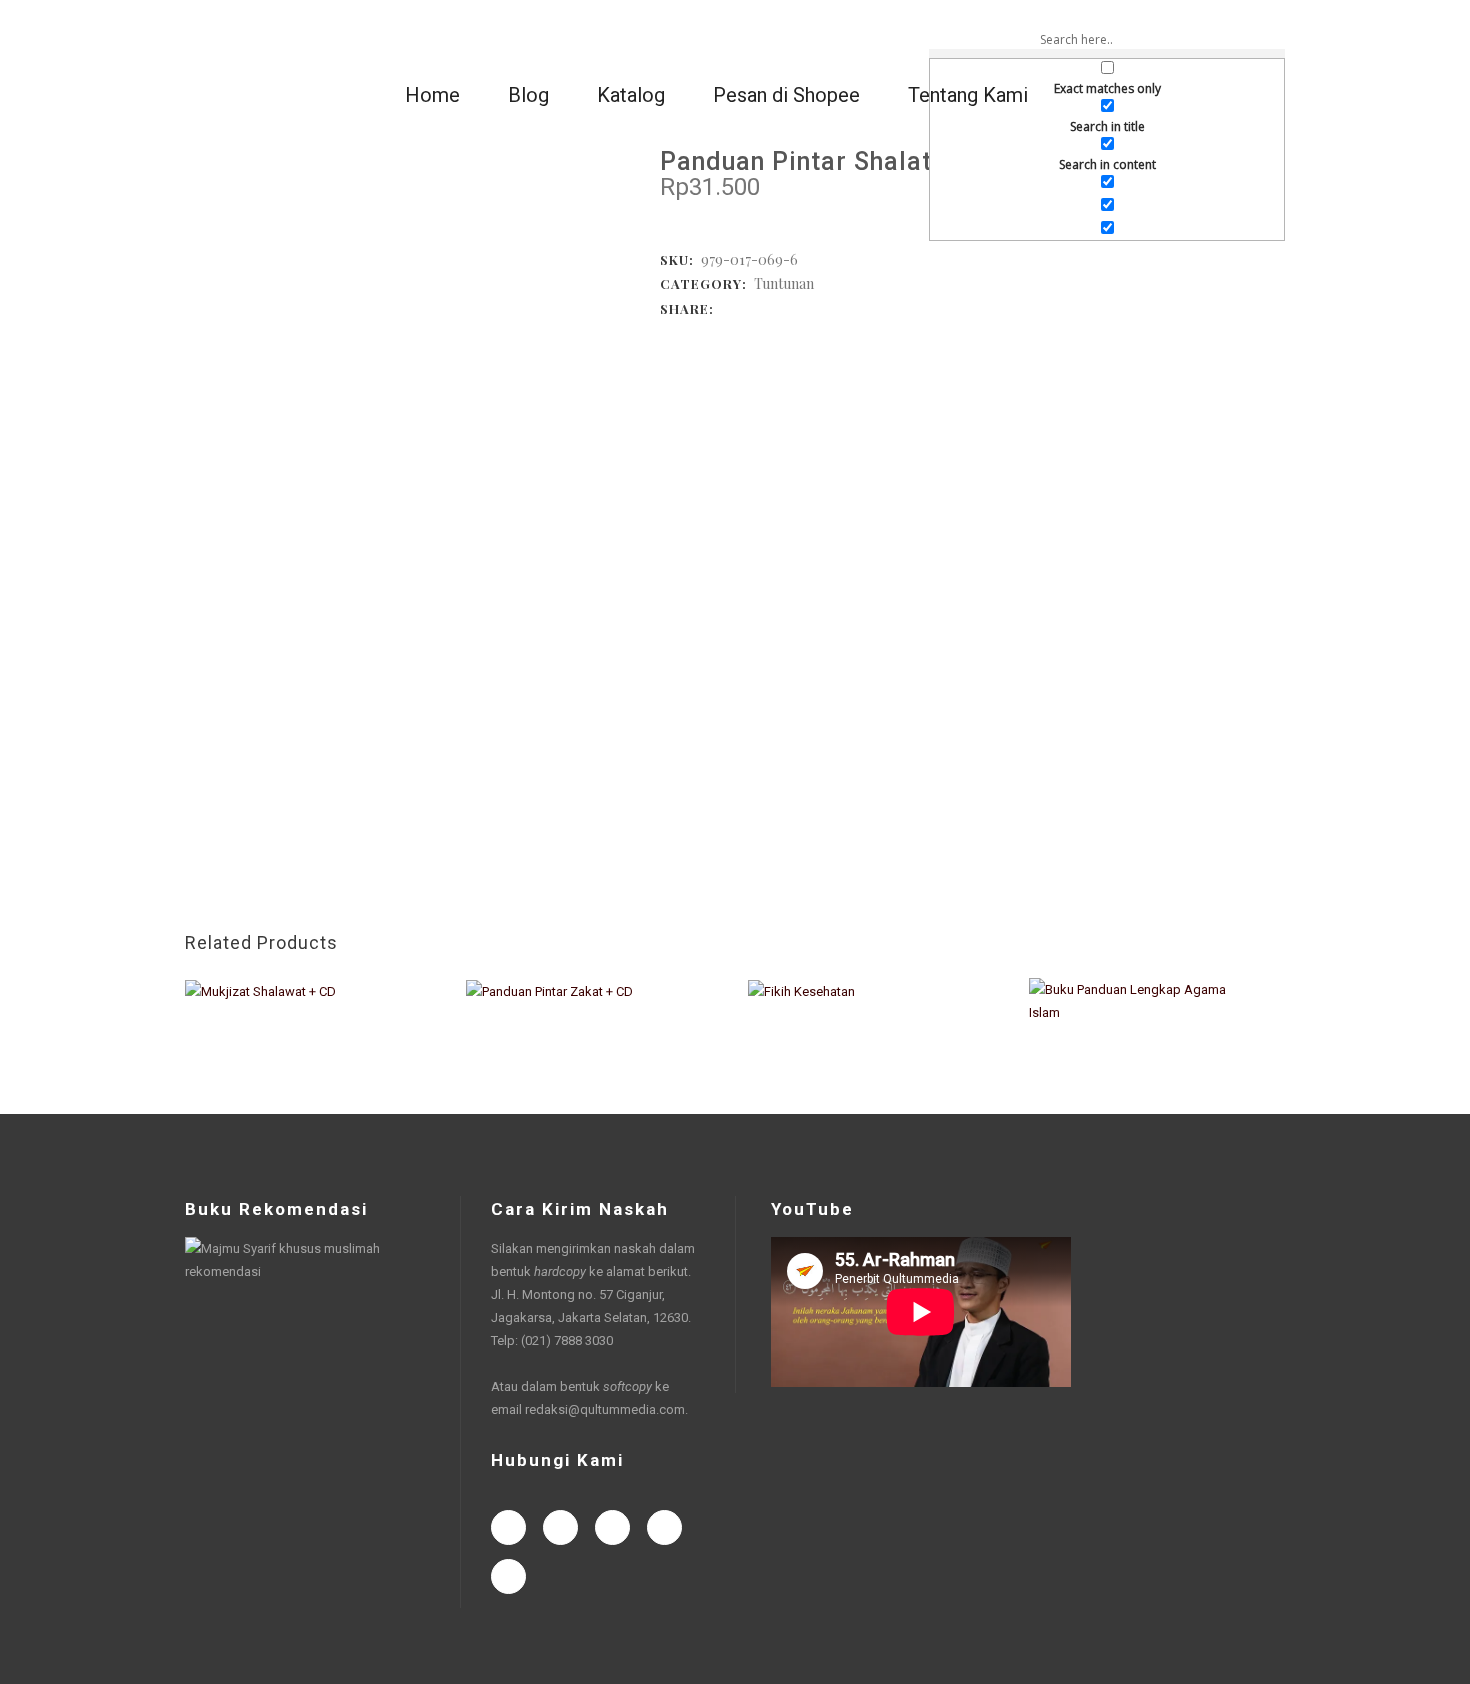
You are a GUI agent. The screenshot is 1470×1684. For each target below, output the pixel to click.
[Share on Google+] (768, 307)
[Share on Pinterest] (828, 307)
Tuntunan (784, 283)
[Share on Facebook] (728, 307)
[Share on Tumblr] (808, 307)
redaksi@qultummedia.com (605, 1409)
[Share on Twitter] (748, 307)
